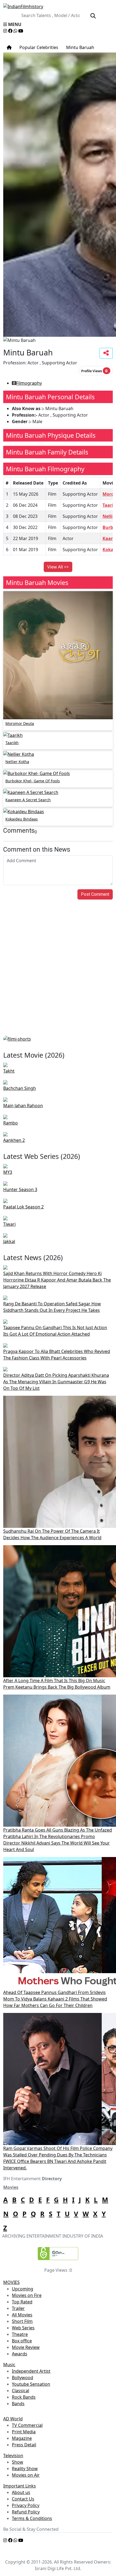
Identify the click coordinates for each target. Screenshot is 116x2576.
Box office (22, 2341)
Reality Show (25, 2469)
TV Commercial (27, 2425)
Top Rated (22, 2302)
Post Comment (95, 894)
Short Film (22, 2321)
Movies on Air (26, 2475)
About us (21, 2492)
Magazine (22, 2438)
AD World (13, 2419)
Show (18, 2462)
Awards (20, 2354)
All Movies (22, 2315)
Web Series (23, 2328)
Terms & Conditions (32, 2518)
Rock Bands (24, 2397)
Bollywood (23, 2378)
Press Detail (24, 2445)
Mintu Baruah (80, 47)
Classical (21, 2391)
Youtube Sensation (31, 2384)
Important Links (20, 2486)
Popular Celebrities (38, 47)
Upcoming (23, 2289)
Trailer (18, 2308)
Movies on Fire (27, 2295)
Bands (18, 2404)
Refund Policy (26, 2512)
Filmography (29, 383)
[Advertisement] (58, 975)
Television (13, 2456)
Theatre (20, 2334)
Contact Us (23, 2499)
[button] (58, 24)
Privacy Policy (26, 2505)
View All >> (58, 567)
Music (9, 2365)
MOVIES (11, 2282)
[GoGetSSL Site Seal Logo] (58, 2254)
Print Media (24, 2432)
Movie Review (26, 2347)
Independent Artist (31, 2371)
